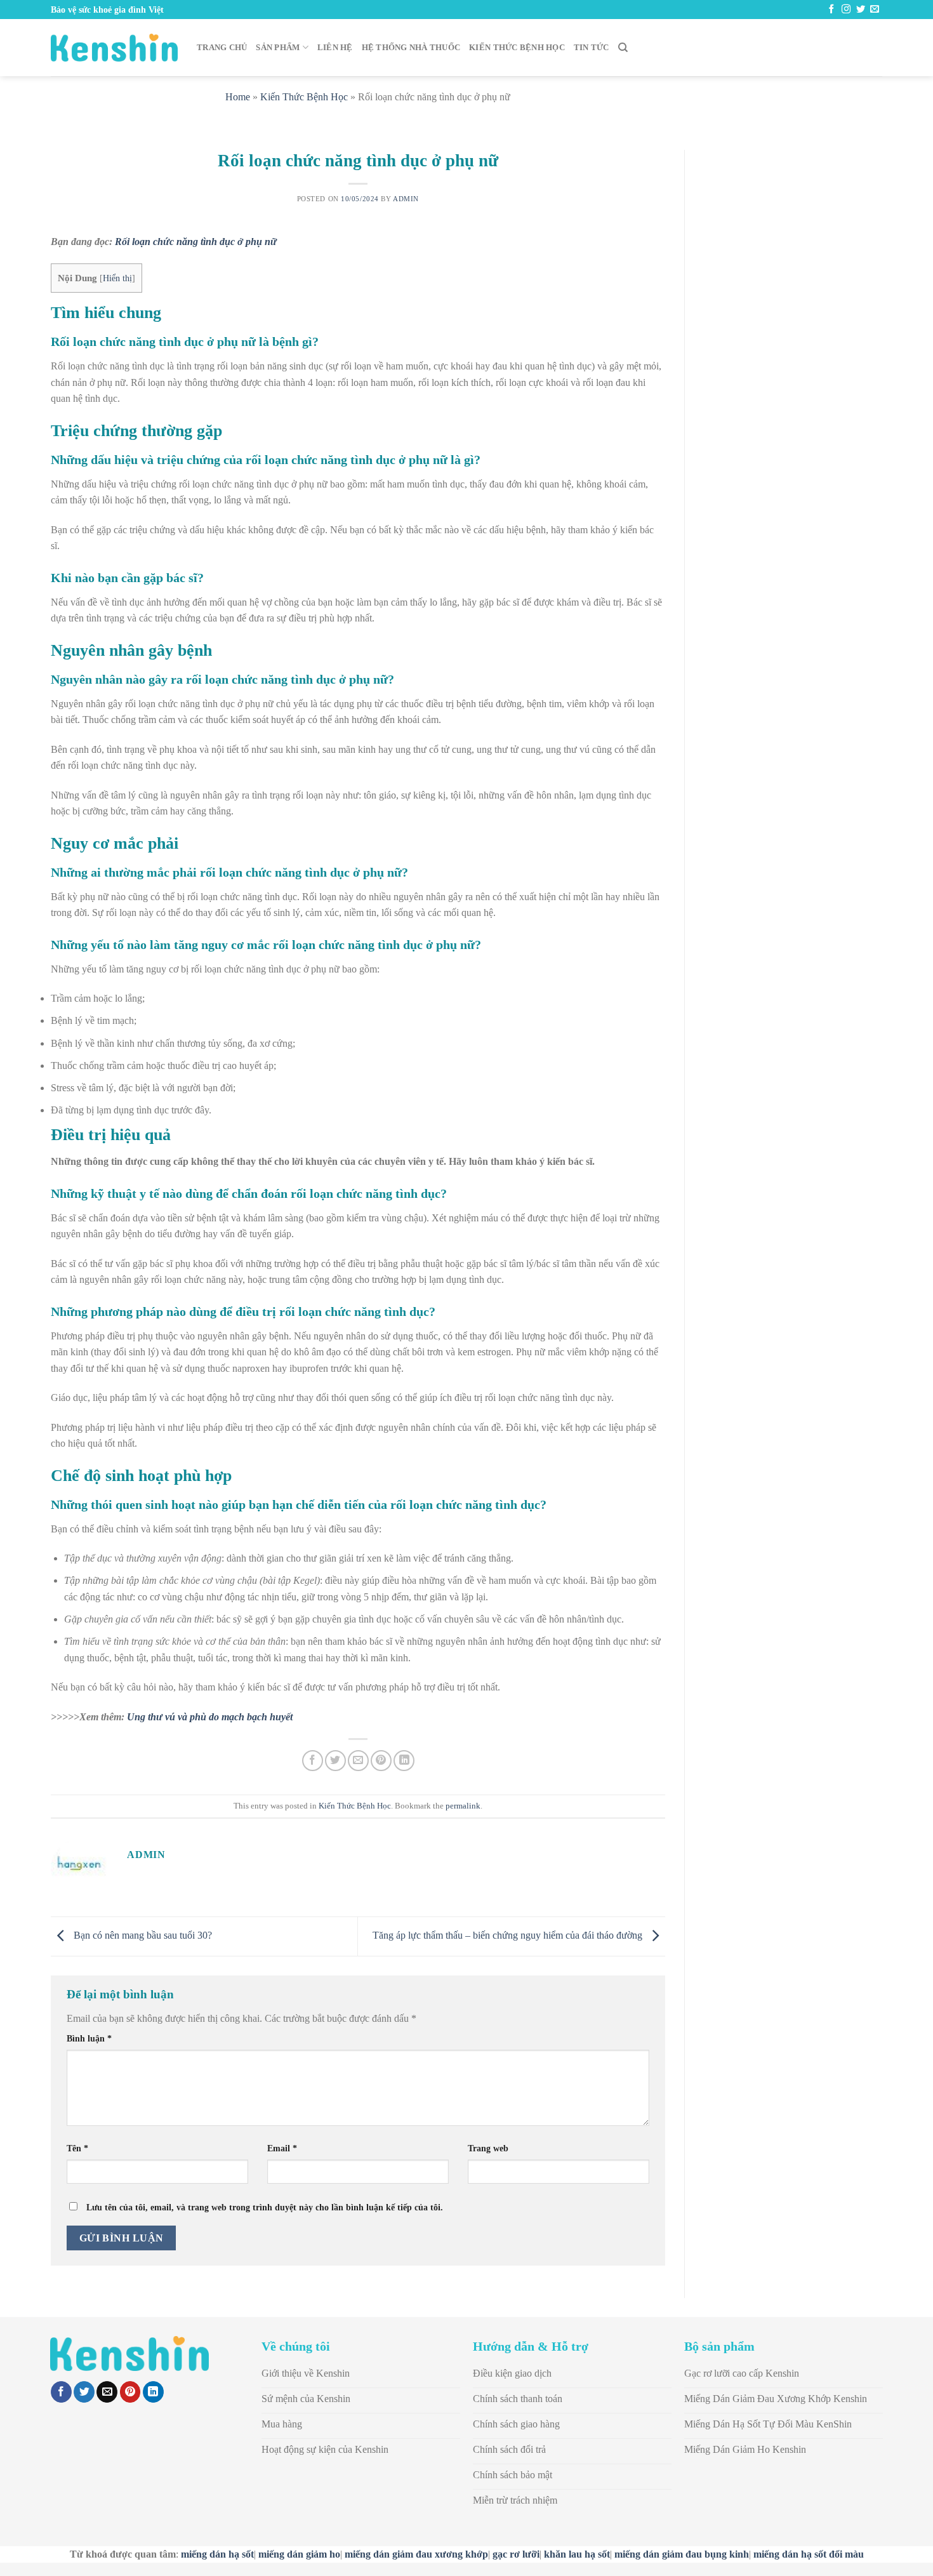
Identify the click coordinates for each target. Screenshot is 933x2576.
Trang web (488, 2148)
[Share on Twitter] (335, 1761)
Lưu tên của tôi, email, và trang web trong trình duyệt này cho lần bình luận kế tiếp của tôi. (265, 2207)
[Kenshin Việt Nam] (114, 48)
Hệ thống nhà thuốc (411, 48)
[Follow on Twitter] (861, 10)
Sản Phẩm (278, 48)
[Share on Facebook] (313, 1761)
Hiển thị (117, 278)
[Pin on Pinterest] (381, 1761)
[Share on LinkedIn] (404, 1761)
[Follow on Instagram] (846, 10)
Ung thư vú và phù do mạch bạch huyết (210, 1717)
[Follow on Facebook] (831, 10)
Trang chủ (222, 48)
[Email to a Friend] (358, 1761)
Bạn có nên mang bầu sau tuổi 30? (142, 1935)
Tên (77, 2148)
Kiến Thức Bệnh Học (517, 48)
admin (406, 199)
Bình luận (89, 2038)
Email (282, 2148)
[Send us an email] (875, 10)
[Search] (623, 48)
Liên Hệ (335, 48)
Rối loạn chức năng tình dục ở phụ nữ (196, 242)
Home (238, 97)
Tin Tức (592, 48)
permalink (463, 1806)
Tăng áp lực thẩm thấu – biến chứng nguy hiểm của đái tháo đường (509, 1935)
